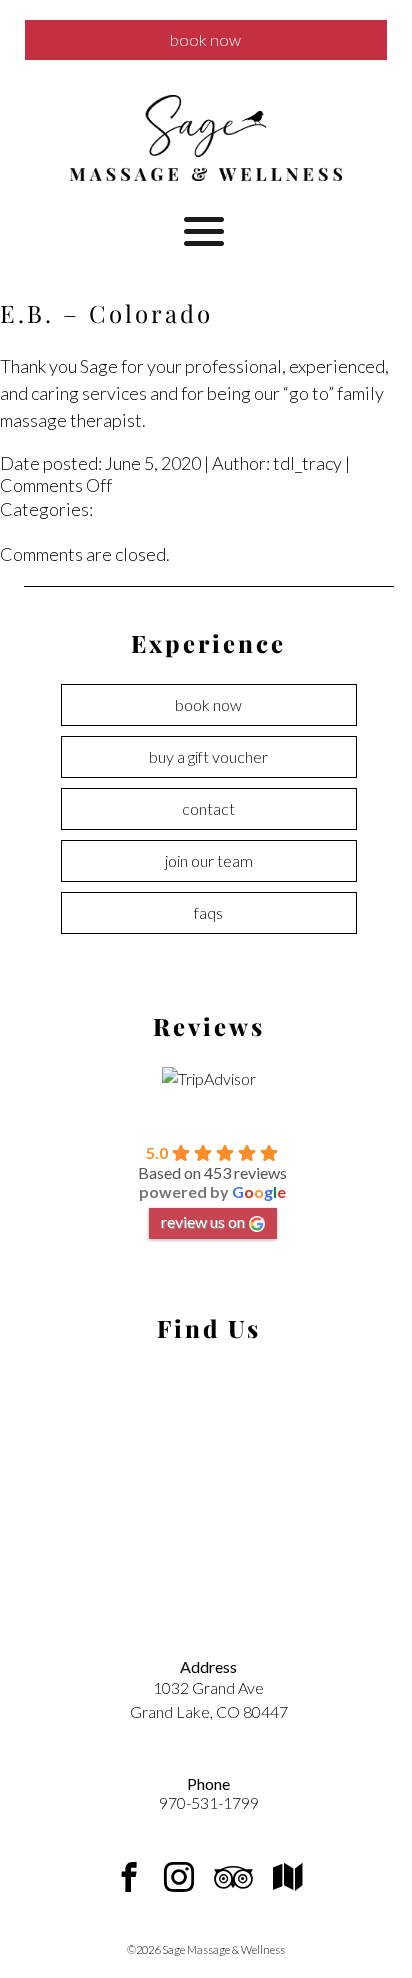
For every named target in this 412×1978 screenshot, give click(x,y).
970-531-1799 (209, 1802)
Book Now (205, 39)
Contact (208, 808)
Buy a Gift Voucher (208, 756)
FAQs (208, 912)
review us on (203, 1221)
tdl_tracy (307, 463)
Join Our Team (209, 860)
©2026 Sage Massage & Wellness (206, 1949)
